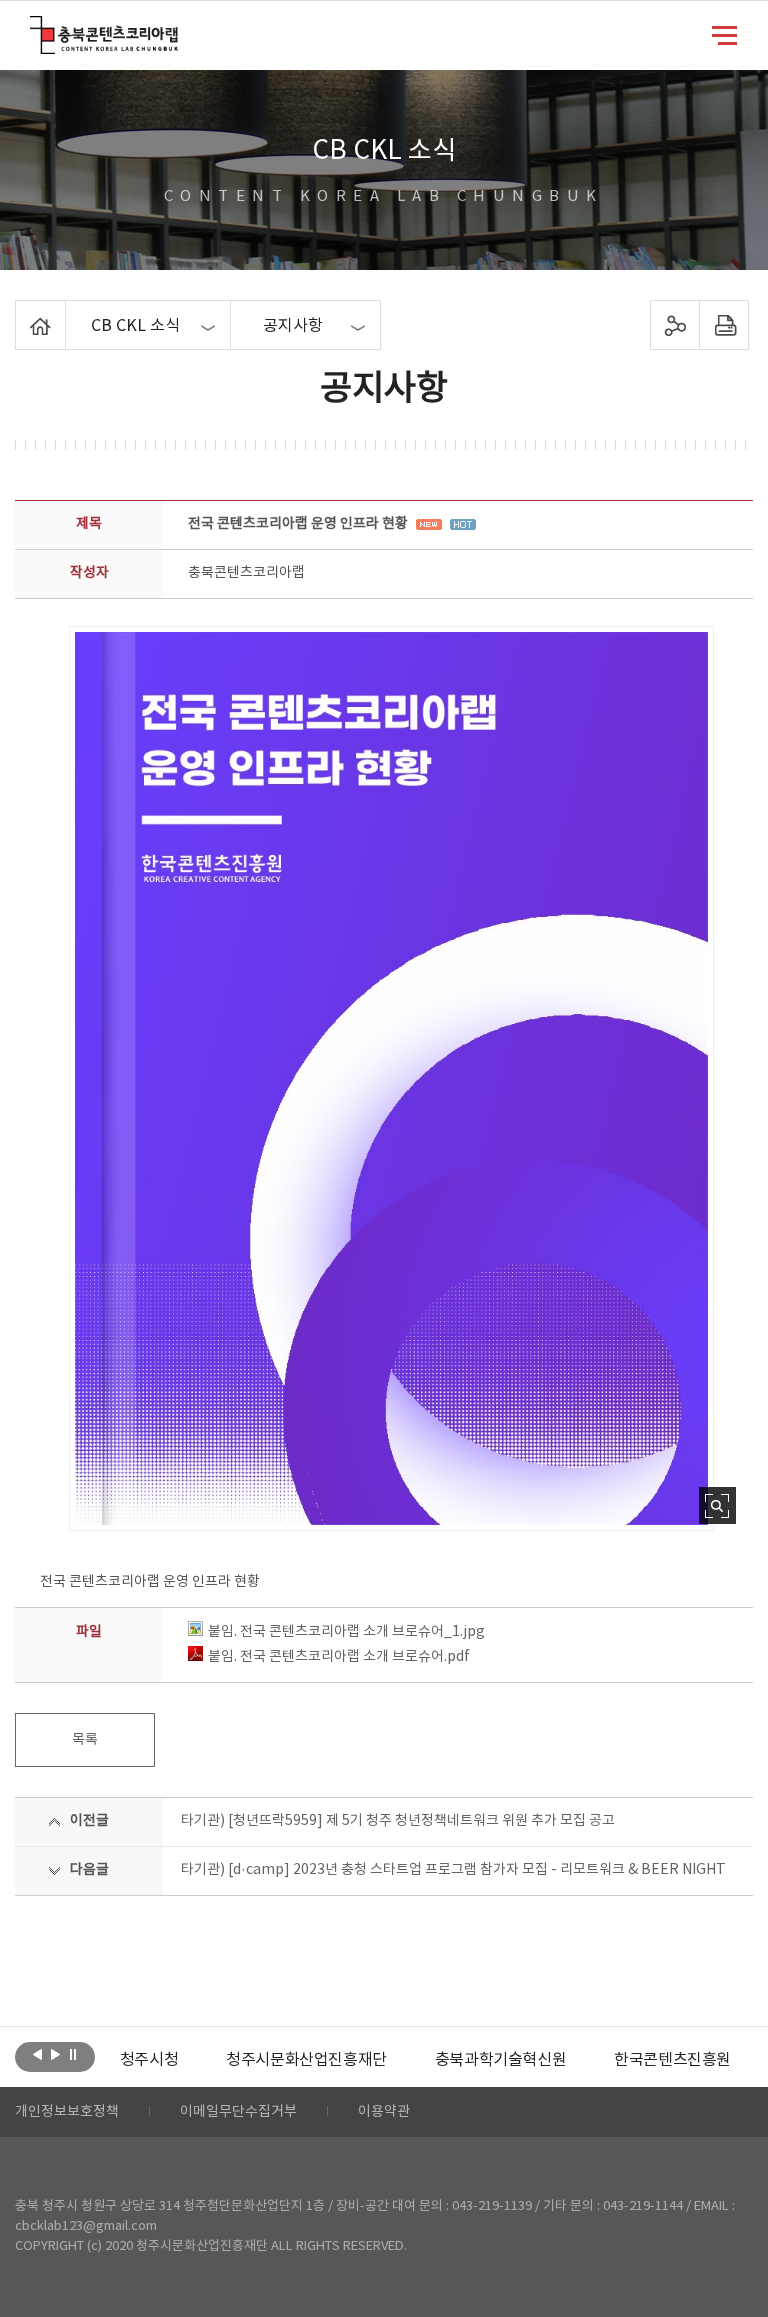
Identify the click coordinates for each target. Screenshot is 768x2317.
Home (20, 312)
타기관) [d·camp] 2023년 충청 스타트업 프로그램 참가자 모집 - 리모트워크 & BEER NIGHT (453, 1870)
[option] (149, 2060)
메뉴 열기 (724, 34)
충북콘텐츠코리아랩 (34, 27)
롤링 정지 (73, 2055)
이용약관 (384, 2112)
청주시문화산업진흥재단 (306, 2060)
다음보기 (55, 2055)
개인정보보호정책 (67, 2112)
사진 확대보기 (717, 1505)
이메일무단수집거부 (238, 2112)
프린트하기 (723, 325)
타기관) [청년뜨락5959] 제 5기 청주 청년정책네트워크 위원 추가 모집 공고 (398, 1821)
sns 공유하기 (674, 325)
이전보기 (37, 2055)
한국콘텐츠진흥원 (672, 2060)
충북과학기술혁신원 (500, 2060)
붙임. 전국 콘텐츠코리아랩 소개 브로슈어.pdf (339, 1657)
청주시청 (149, 2060)
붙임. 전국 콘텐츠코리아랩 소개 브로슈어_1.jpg (346, 1632)
